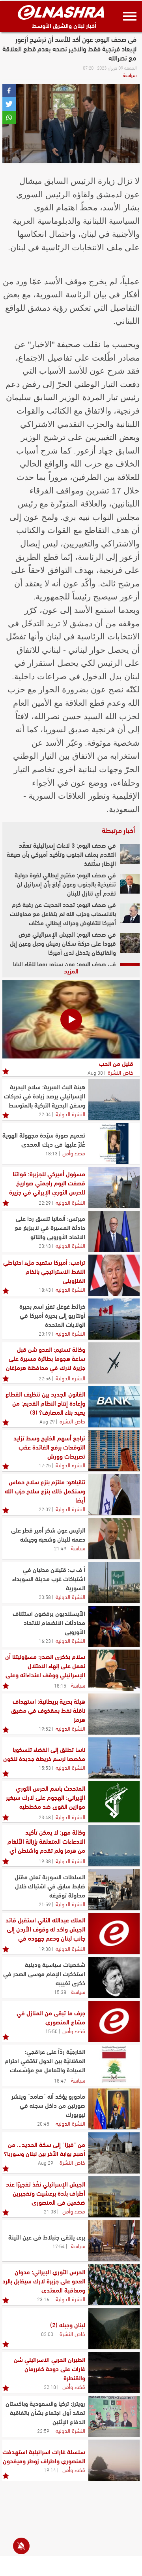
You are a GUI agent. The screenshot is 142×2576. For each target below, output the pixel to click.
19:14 (50, 2470)
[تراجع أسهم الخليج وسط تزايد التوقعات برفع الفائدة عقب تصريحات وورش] (114, 1451)
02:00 (47, 2334)
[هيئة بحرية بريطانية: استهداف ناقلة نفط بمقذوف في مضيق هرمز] (114, 1714)
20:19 (45, 1333)
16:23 (45, 1640)
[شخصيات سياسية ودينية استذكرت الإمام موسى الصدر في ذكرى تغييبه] (114, 1977)
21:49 (60, 1548)
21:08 (50, 2211)
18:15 (60, 1685)
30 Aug (95, 1072)
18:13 (51, 1153)
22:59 (43, 2430)
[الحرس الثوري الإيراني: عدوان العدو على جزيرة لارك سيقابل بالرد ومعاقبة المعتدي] (114, 2285)
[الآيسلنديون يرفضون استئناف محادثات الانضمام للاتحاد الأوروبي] (114, 1626)
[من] (114, 2153)
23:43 (45, 1245)
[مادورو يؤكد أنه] (114, 2109)
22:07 (45, 1509)
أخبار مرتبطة (118, 830)
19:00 (45, 1949)
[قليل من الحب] (71, 1019)
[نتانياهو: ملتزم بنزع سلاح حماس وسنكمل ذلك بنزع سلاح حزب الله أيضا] (114, 1495)
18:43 (45, 1289)
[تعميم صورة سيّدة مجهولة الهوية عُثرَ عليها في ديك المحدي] (114, 1143)
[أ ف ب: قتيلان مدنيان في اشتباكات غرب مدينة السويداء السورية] (114, 1582)
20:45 (43, 2123)
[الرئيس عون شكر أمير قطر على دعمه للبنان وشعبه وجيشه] (114, 1538)
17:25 (45, 1465)
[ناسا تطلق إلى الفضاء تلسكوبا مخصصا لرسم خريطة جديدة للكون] (114, 1758)
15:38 (60, 1992)
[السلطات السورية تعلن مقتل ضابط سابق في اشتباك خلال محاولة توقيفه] (114, 1890)
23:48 (45, 1817)
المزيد (71, 970)
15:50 (51, 2031)
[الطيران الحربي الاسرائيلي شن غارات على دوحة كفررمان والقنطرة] (114, 2372)
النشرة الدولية (70, 1113)
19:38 (45, 1861)
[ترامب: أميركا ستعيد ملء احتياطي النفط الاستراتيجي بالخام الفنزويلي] (114, 1275)
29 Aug (47, 1421)
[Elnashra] (61, 12)
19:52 (45, 1728)
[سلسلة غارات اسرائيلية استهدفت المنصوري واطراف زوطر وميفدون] (114, 2460)
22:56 (45, 1378)
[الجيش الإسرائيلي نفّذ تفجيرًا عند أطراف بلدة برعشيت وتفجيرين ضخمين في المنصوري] (114, 2197)
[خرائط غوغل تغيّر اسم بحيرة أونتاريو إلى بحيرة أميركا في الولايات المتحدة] (114, 1319)
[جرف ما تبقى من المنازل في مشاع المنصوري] (114, 2021)
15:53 (45, 1767)
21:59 (45, 1904)
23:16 (43, 2299)
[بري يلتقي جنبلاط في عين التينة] (114, 2241)
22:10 (50, 2387)
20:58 (45, 1597)
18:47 (60, 2080)
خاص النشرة (121, 1072)
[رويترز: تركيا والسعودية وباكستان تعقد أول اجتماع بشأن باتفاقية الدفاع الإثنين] (114, 2416)
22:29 (45, 1202)
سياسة (130, 75)
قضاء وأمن (74, 1153)
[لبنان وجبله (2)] (114, 2328)
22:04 (45, 1114)
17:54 (59, 2246)
